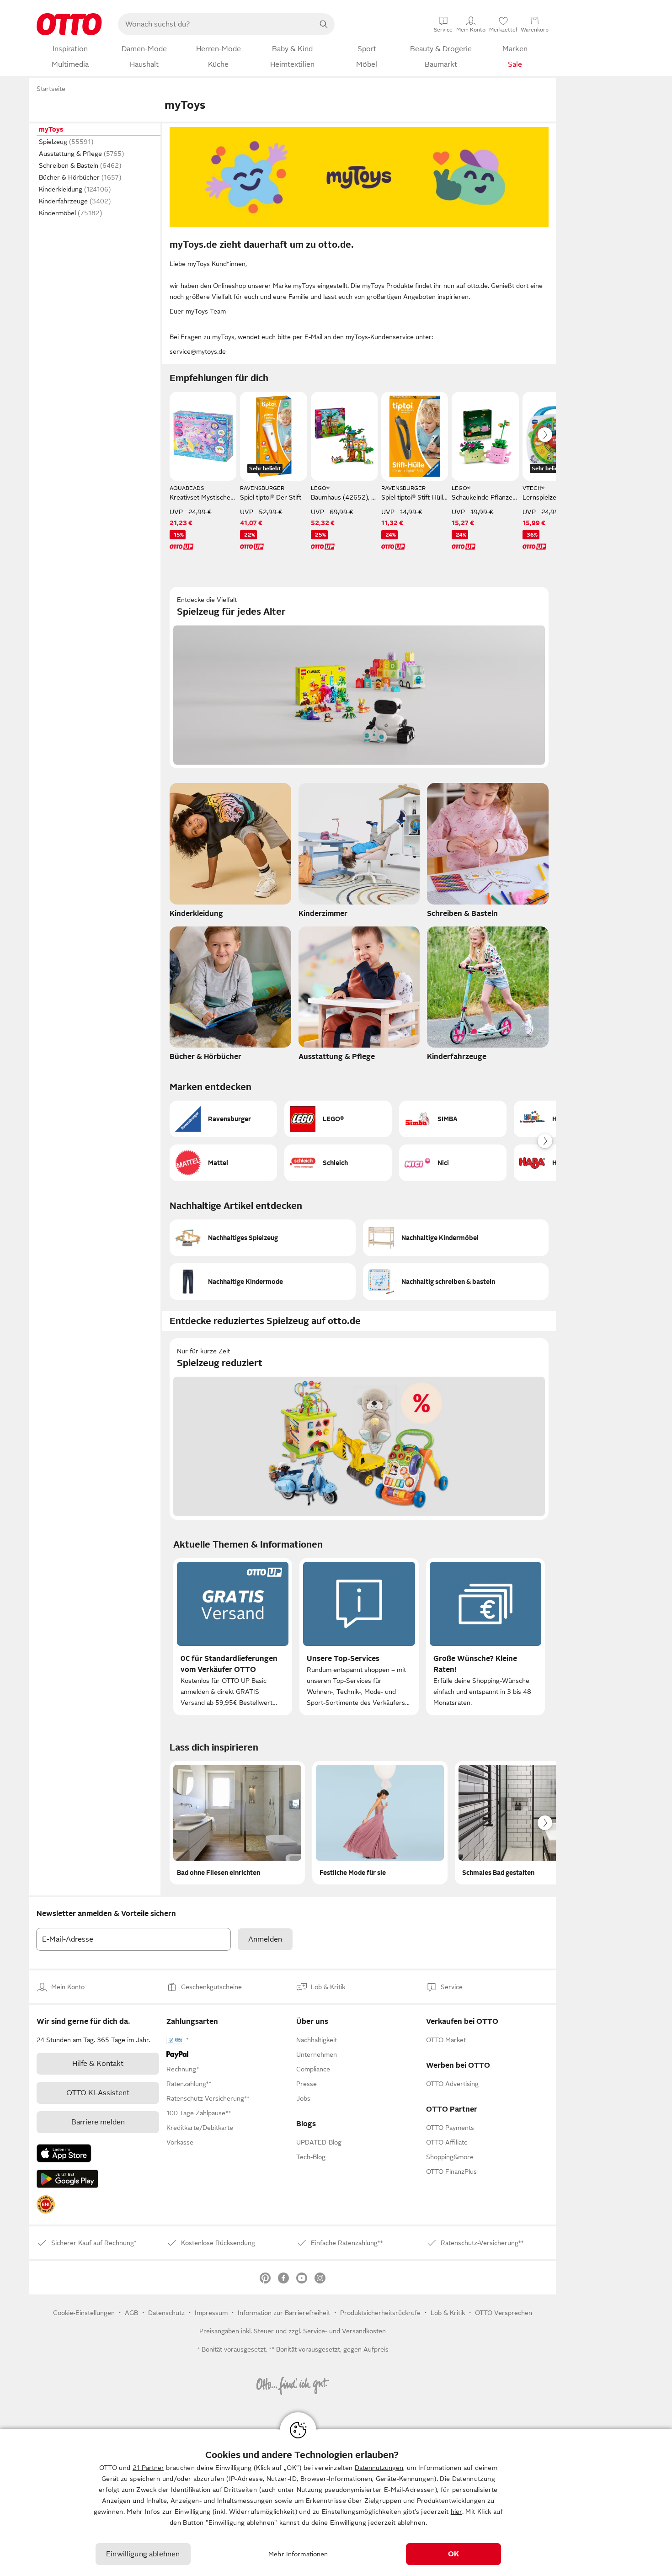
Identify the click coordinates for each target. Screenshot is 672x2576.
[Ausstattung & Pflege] (359, 996)
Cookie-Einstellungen (84, 2313)
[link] (46, 2204)
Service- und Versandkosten (344, 2331)
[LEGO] (338, 1119)
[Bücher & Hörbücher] (230, 996)
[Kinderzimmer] (359, 853)
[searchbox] (215, 24)
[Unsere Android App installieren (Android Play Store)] (67, 2179)
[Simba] (453, 1119)
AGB (131, 2313)
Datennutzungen (379, 2468)
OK (453, 2554)
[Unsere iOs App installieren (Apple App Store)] (64, 2153)
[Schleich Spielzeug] (338, 1163)
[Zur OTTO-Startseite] (69, 24)
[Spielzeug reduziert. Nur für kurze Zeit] (359, 1429)
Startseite (51, 89)
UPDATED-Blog (319, 2142)
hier (456, 2512)
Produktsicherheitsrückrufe (380, 2313)
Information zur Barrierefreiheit (284, 2313)
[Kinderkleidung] (230, 853)
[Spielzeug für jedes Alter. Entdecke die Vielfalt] (359, 678)
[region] (336, 2503)
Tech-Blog (311, 2157)
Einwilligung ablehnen (143, 2554)
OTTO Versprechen (504, 2313)
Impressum (211, 2313)
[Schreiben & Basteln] (488, 853)
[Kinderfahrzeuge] (488, 996)
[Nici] (453, 1163)
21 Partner (148, 2468)
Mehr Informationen (298, 2554)
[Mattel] (223, 1163)
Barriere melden (98, 2122)
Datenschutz (166, 2313)
